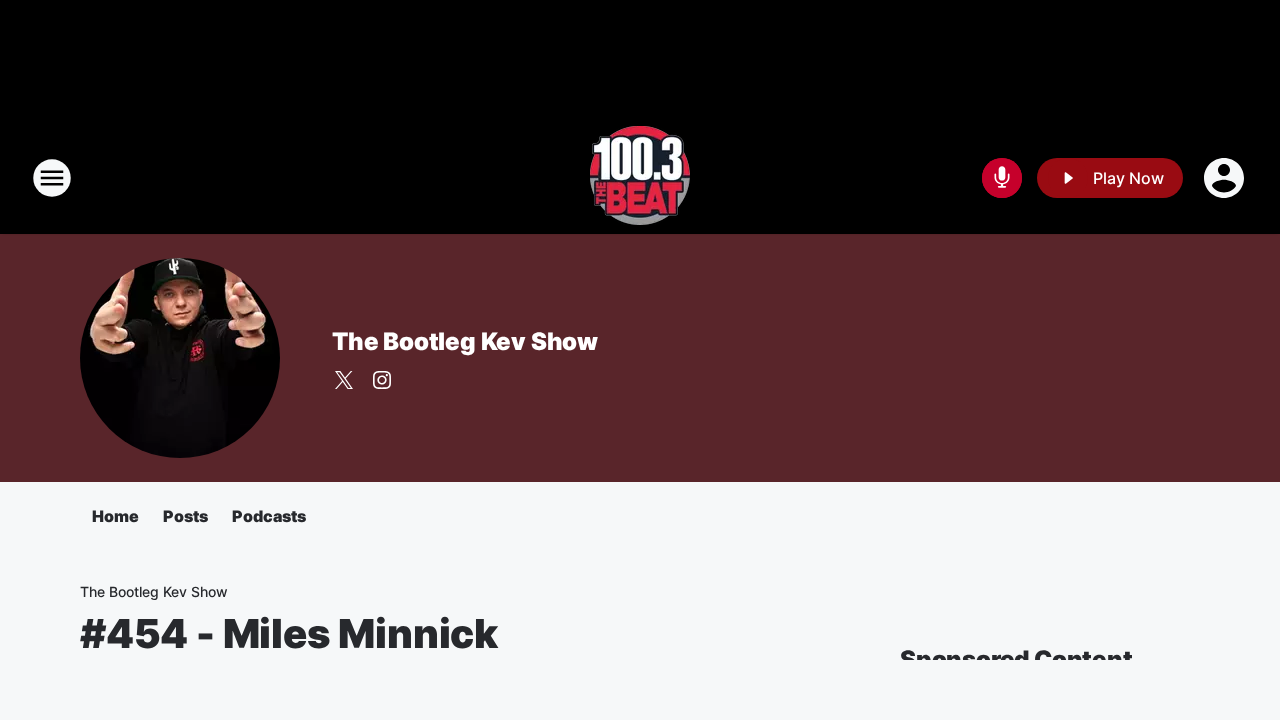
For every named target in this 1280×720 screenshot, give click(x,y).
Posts (185, 516)
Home (115, 516)
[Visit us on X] (344, 380)
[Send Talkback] (1002, 178)
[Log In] (1226, 178)
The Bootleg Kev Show (465, 341)
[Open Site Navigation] (52, 178)
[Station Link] (640, 178)
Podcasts (269, 516)
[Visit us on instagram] (382, 380)
